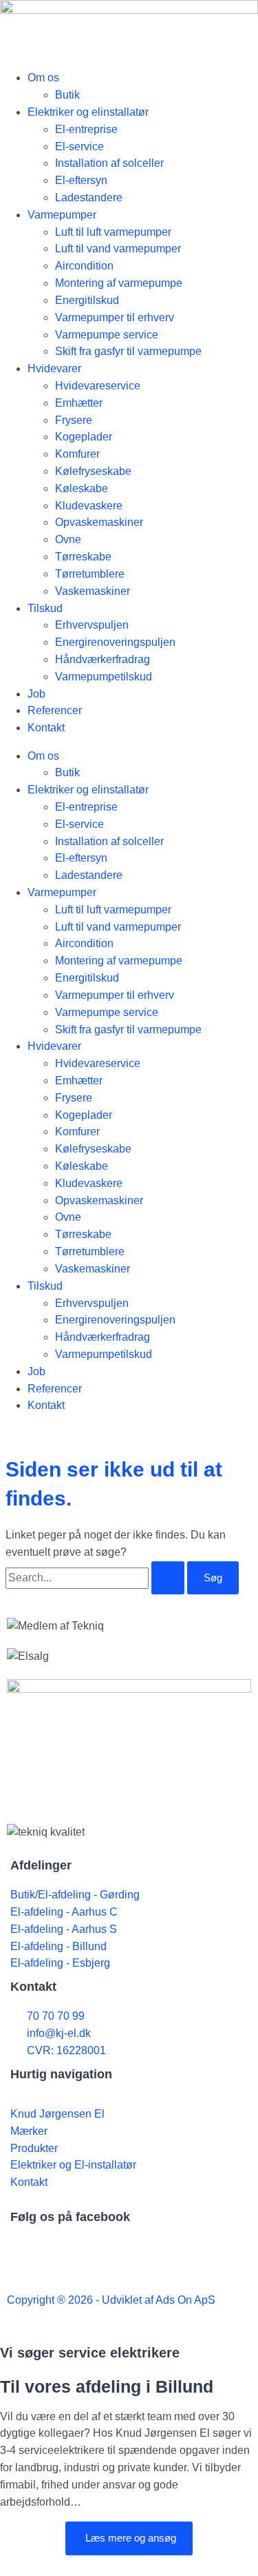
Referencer (55, 710)
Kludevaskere (89, 506)
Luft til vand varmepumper (118, 249)
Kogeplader (84, 437)
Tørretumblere (90, 574)
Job (36, 694)
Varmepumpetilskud (104, 677)
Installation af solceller (109, 163)
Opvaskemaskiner (99, 522)
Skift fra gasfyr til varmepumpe (128, 351)
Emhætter (79, 403)
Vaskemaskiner (93, 591)
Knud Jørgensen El (57, 2114)
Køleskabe (82, 488)
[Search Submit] (168, 1578)
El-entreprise (86, 129)
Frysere (74, 420)
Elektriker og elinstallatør (88, 112)
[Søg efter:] (96, 1578)
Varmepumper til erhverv (115, 317)
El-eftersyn (81, 180)
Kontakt (46, 728)
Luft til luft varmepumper (113, 232)
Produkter (34, 2148)
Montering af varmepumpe (119, 283)
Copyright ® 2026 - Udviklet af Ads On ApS (111, 2300)
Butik (67, 95)
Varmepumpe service (107, 335)
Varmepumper (62, 215)
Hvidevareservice (98, 386)
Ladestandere (89, 197)
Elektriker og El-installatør (73, 2165)
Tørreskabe (83, 557)
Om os (43, 78)
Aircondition (84, 266)
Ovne (68, 539)
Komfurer (77, 454)
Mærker (29, 2131)
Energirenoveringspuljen (115, 642)
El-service (79, 146)
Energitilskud (87, 300)
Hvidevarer (54, 368)
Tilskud (45, 608)
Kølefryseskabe (93, 471)
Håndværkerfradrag (103, 659)
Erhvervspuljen (92, 625)
